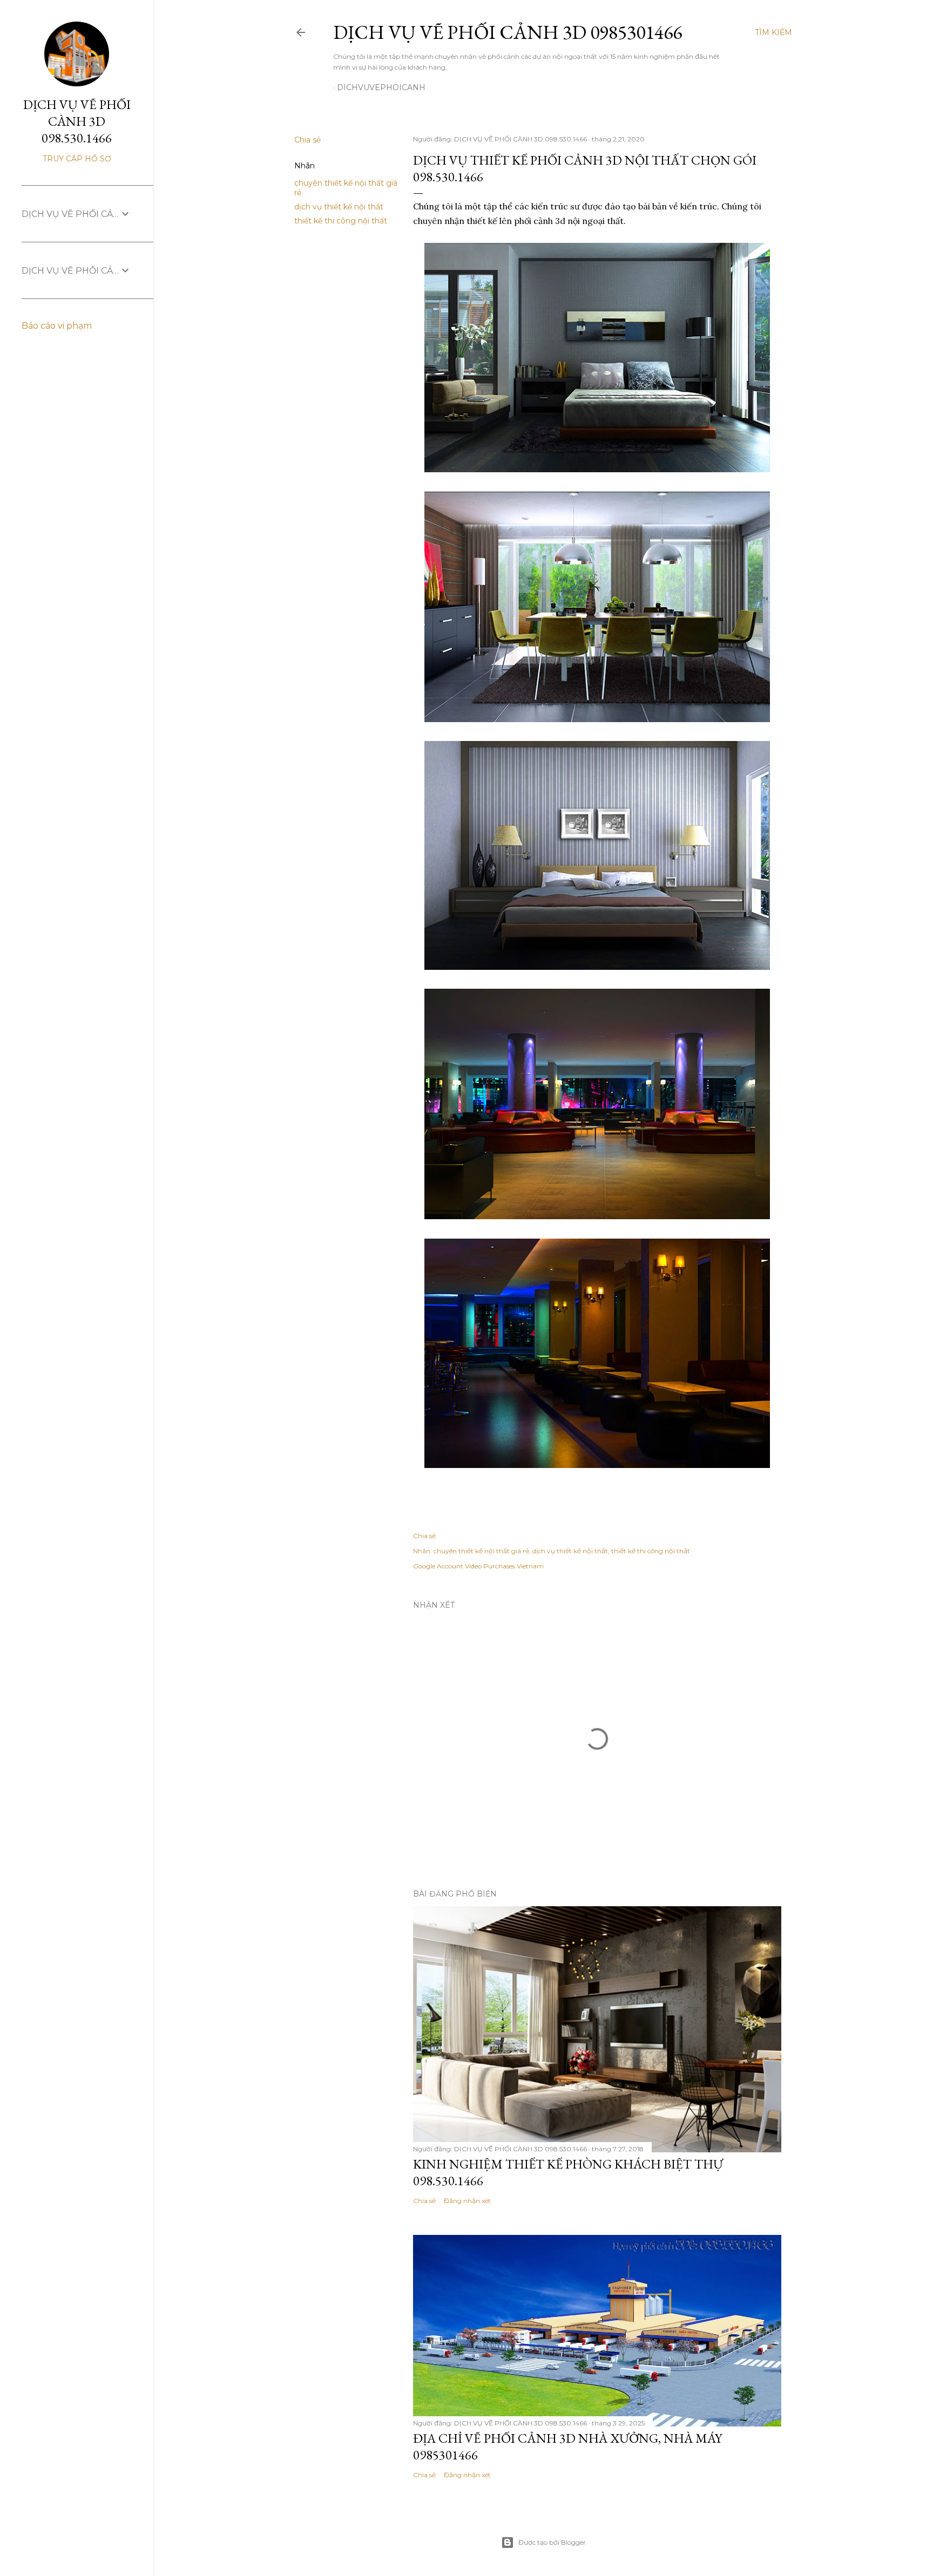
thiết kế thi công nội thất (341, 221)
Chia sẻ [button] (307, 140)
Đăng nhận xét (467, 2201)
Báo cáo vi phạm (57, 326)
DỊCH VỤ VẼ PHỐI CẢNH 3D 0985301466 (508, 32)
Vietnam (530, 1566)
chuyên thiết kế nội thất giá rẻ (481, 1551)
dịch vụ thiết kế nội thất (339, 207)
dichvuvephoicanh (381, 87)
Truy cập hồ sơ (77, 159)
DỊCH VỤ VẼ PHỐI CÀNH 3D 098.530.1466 (77, 121)
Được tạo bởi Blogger (552, 2542)
